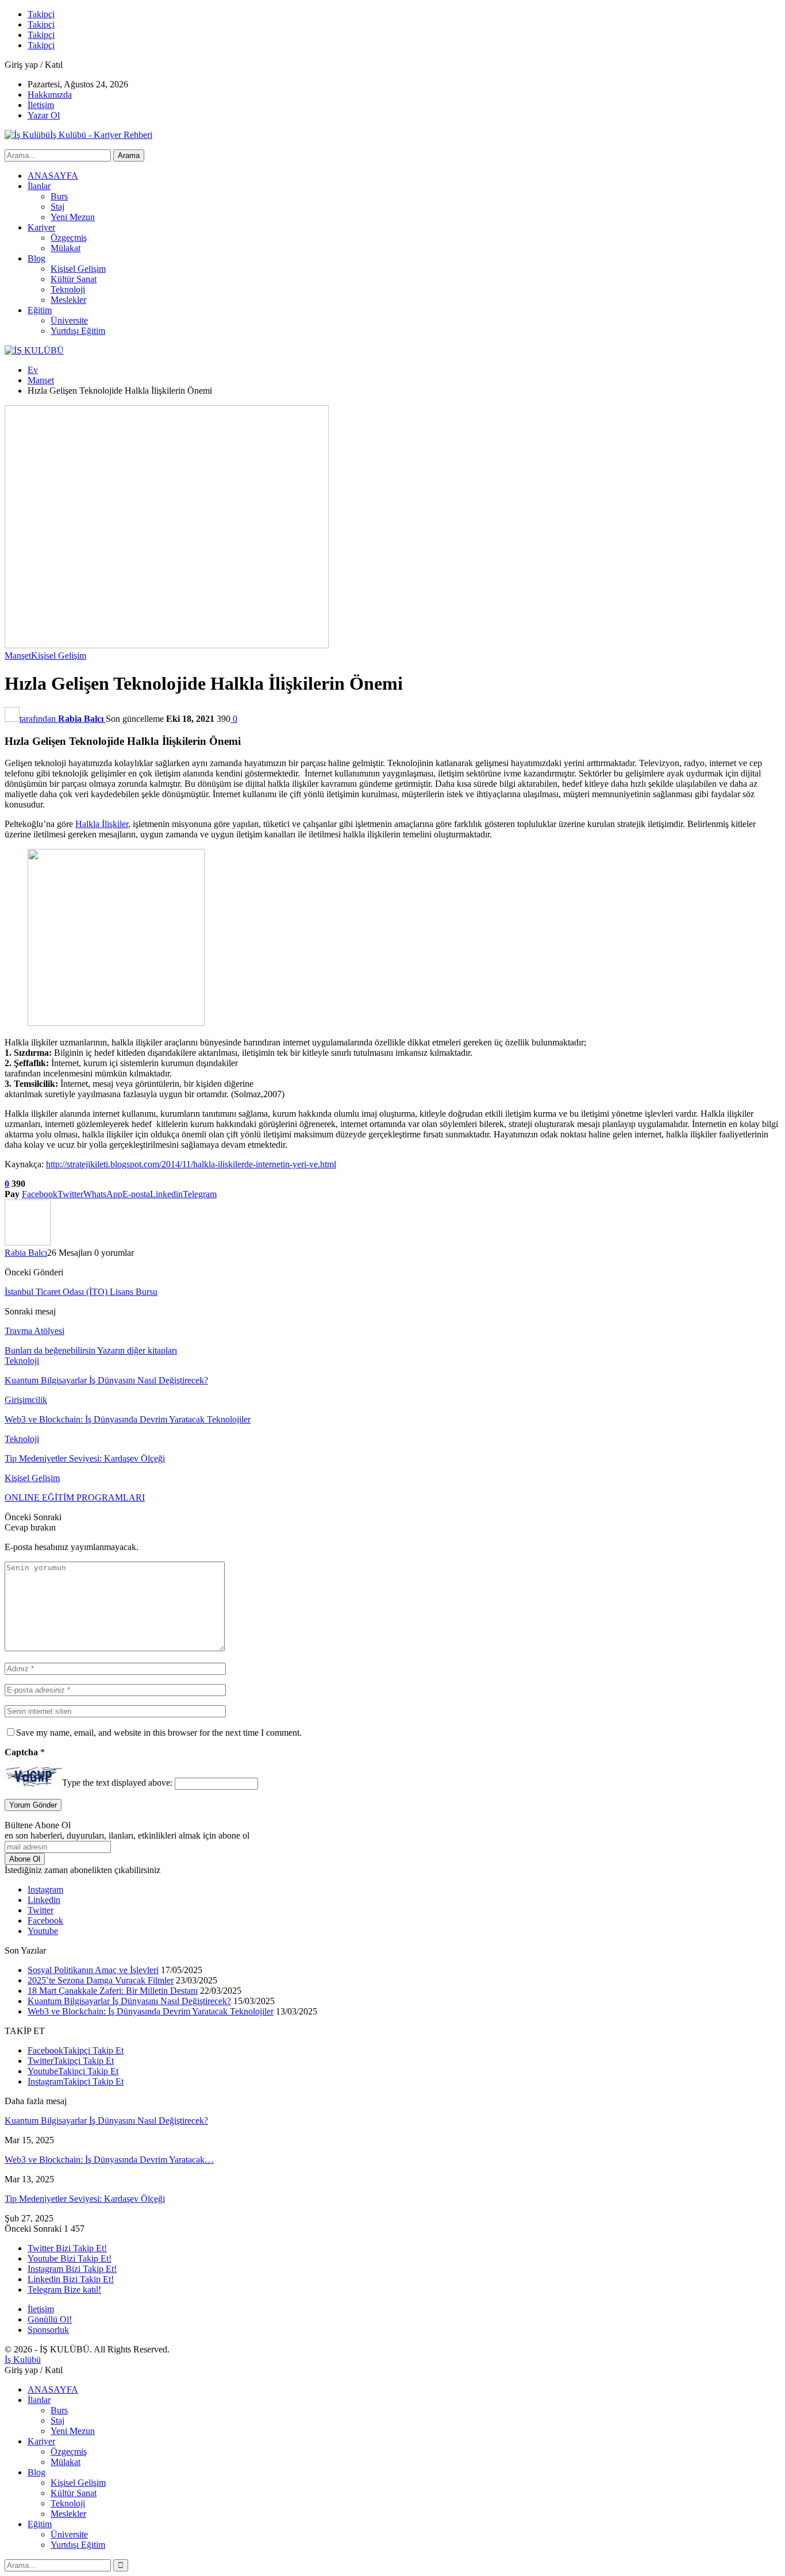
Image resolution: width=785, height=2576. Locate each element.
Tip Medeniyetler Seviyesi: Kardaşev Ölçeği (85, 2199)
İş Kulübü (23, 2360)
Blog (36, 258)
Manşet (18, 655)
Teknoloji (68, 289)
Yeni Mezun (73, 217)
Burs (59, 196)
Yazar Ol (44, 115)
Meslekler (68, 300)
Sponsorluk (48, 2330)
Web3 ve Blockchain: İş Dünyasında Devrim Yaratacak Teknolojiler (151, 2011)
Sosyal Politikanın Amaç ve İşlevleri (93, 1970)
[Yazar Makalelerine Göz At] (28, 1242)
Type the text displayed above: (117, 1783)
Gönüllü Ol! (50, 2319)
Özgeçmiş (69, 238)
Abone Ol (25, 1859)
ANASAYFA (53, 176)
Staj (57, 207)
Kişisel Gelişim (78, 269)
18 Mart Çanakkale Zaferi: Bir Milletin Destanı (113, 1991)
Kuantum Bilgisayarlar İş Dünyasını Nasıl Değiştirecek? (129, 2001)
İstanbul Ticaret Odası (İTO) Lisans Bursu (81, 1292)
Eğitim (40, 310)
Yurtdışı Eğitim (78, 331)
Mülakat (66, 248)
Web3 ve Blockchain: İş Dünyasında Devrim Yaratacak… (109, 2160)
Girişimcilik (26, 1400)
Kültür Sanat (74, 279)
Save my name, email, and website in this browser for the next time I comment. (159, 1733)
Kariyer (41, 227)
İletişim (41, 105)
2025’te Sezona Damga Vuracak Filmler (101, 1980)
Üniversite (69, 320)
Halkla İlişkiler (102, 824)
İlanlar (39, 186)
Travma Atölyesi (34, 1331)
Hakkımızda (50, 95)
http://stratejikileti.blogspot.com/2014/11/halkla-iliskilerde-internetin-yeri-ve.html (191, 1164)
